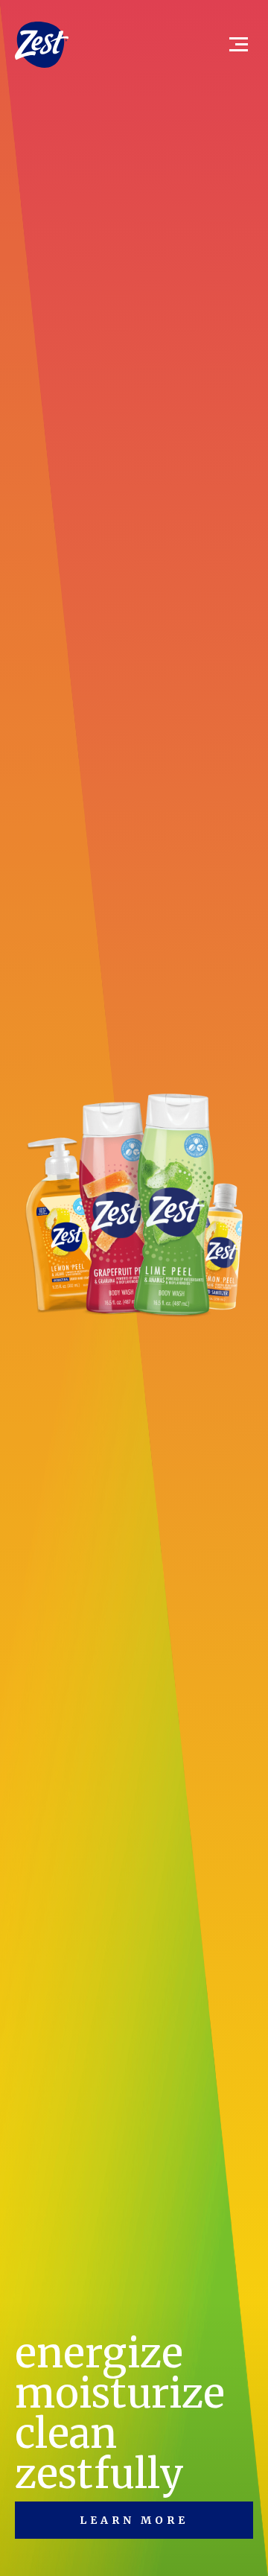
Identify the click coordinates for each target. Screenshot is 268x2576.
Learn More (134, 2520)
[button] (232, 45)
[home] (42, 44)
